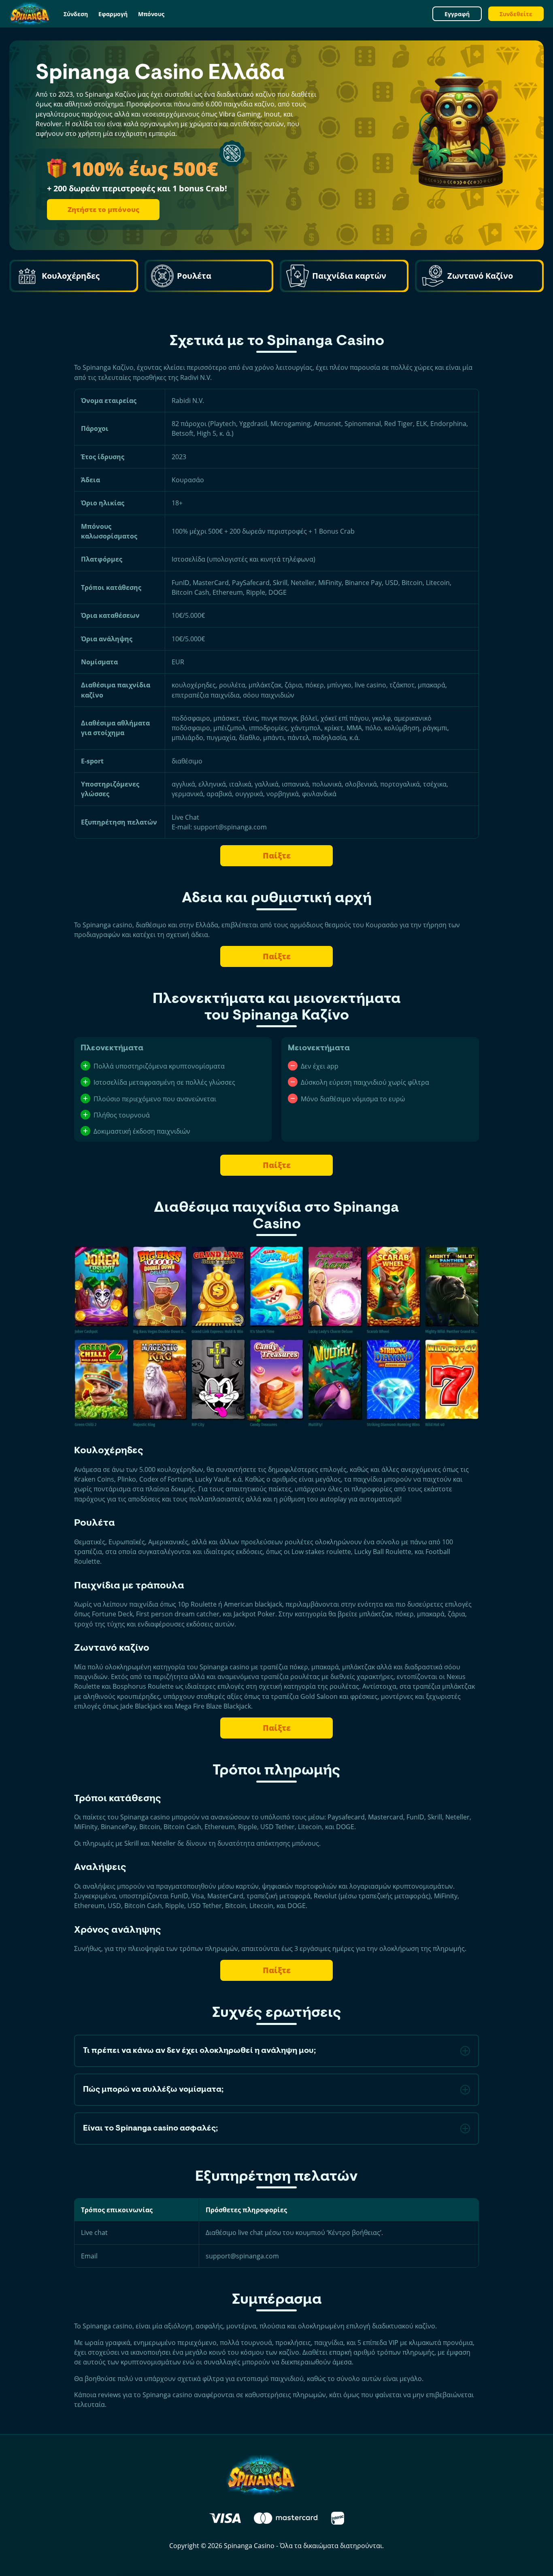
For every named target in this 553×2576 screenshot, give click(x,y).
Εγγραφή (457, 14)
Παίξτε (276, 855)
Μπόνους (151, 14)
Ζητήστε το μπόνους (103, 209)
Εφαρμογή (113, 14)
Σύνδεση (76, 14)
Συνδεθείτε (516, 14)
